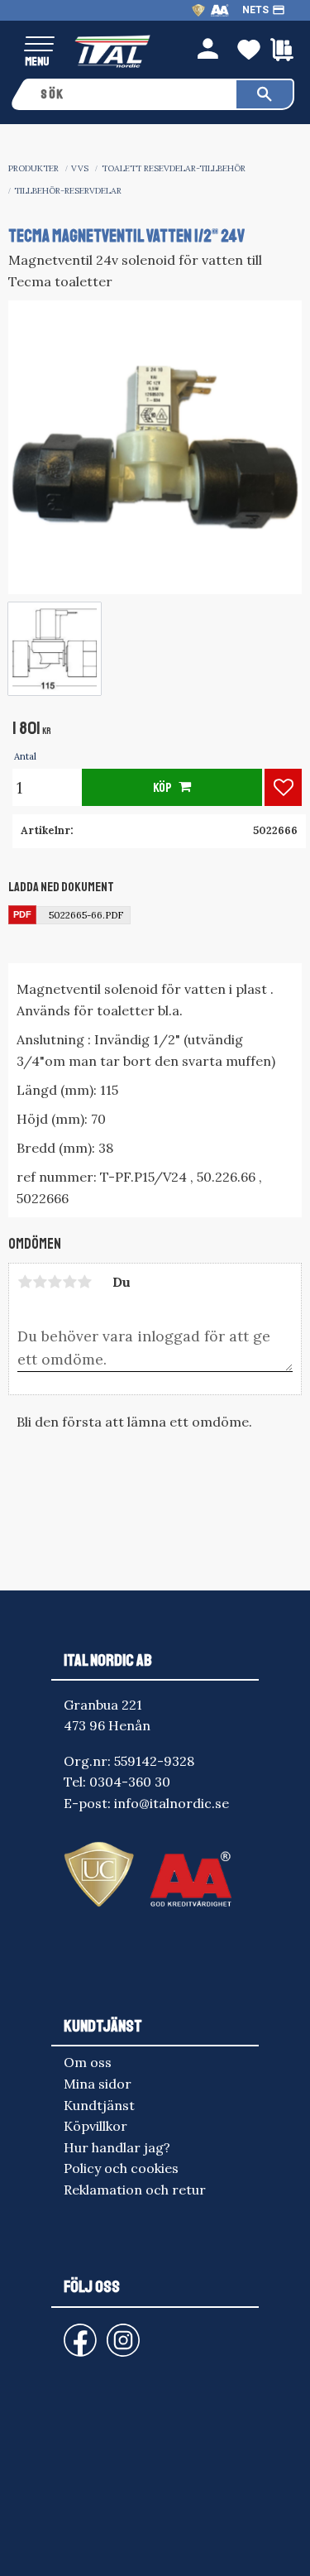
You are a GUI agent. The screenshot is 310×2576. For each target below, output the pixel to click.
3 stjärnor (55, 1282)
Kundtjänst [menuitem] (99, 2105)
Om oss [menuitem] (88, 2062)
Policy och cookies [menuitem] (121, 2168)
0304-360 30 (130, 1782)
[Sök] (265, 94)
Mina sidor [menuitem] (98, 2084)
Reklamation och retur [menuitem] (135, 2190)
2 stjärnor (40, 1282)
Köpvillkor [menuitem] (95, 2126)
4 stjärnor (69, 1282)
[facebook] (67, 2332)
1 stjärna (25, 1282)
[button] (39, 45)
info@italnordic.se (172, 1803)
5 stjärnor (84, 1282)
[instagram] (77, 2332)
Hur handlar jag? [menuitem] (117, 2147)
